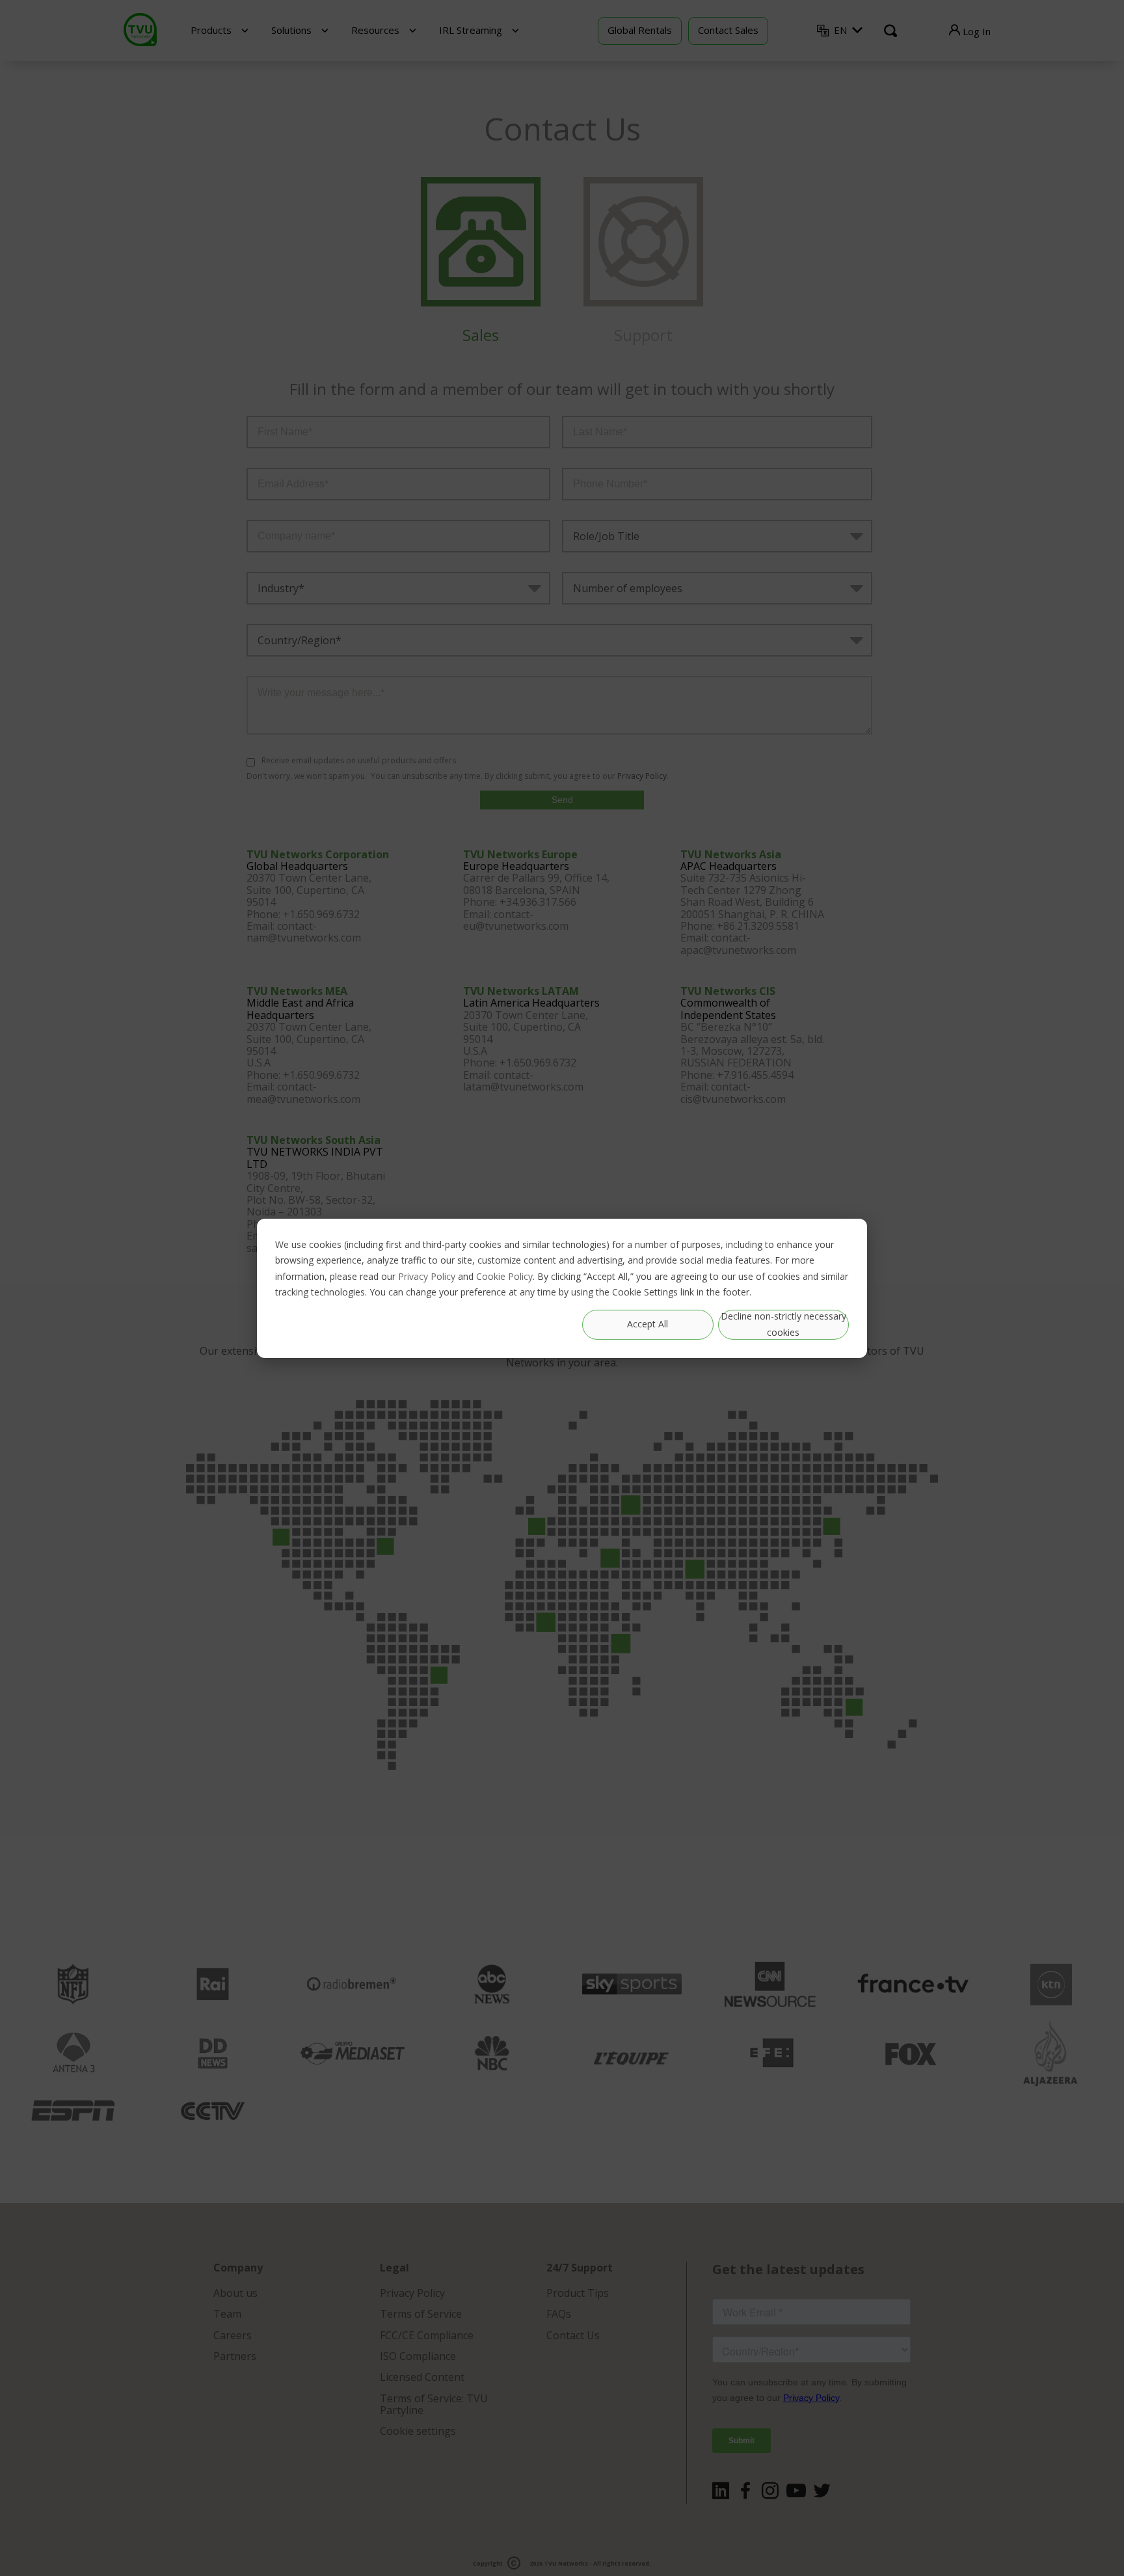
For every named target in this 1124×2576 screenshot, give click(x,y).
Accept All (648, 1324)
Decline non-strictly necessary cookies (783, 1324)
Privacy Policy (427, 1276)
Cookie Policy (504, 1276)
